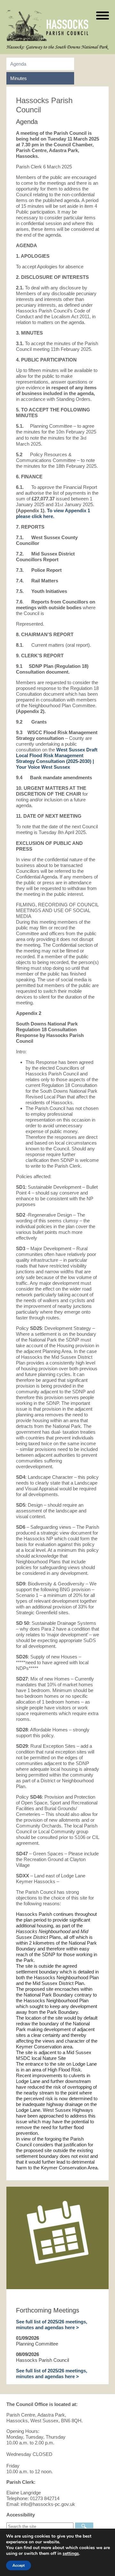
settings (71, 2554)
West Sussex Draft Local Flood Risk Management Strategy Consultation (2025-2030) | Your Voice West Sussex (57, 758)
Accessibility (21, 2515)
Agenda (18, 64)
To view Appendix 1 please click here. (53, 513)
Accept (19, 2565)
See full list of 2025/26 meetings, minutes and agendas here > (52, 2325)
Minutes (19, 78)
